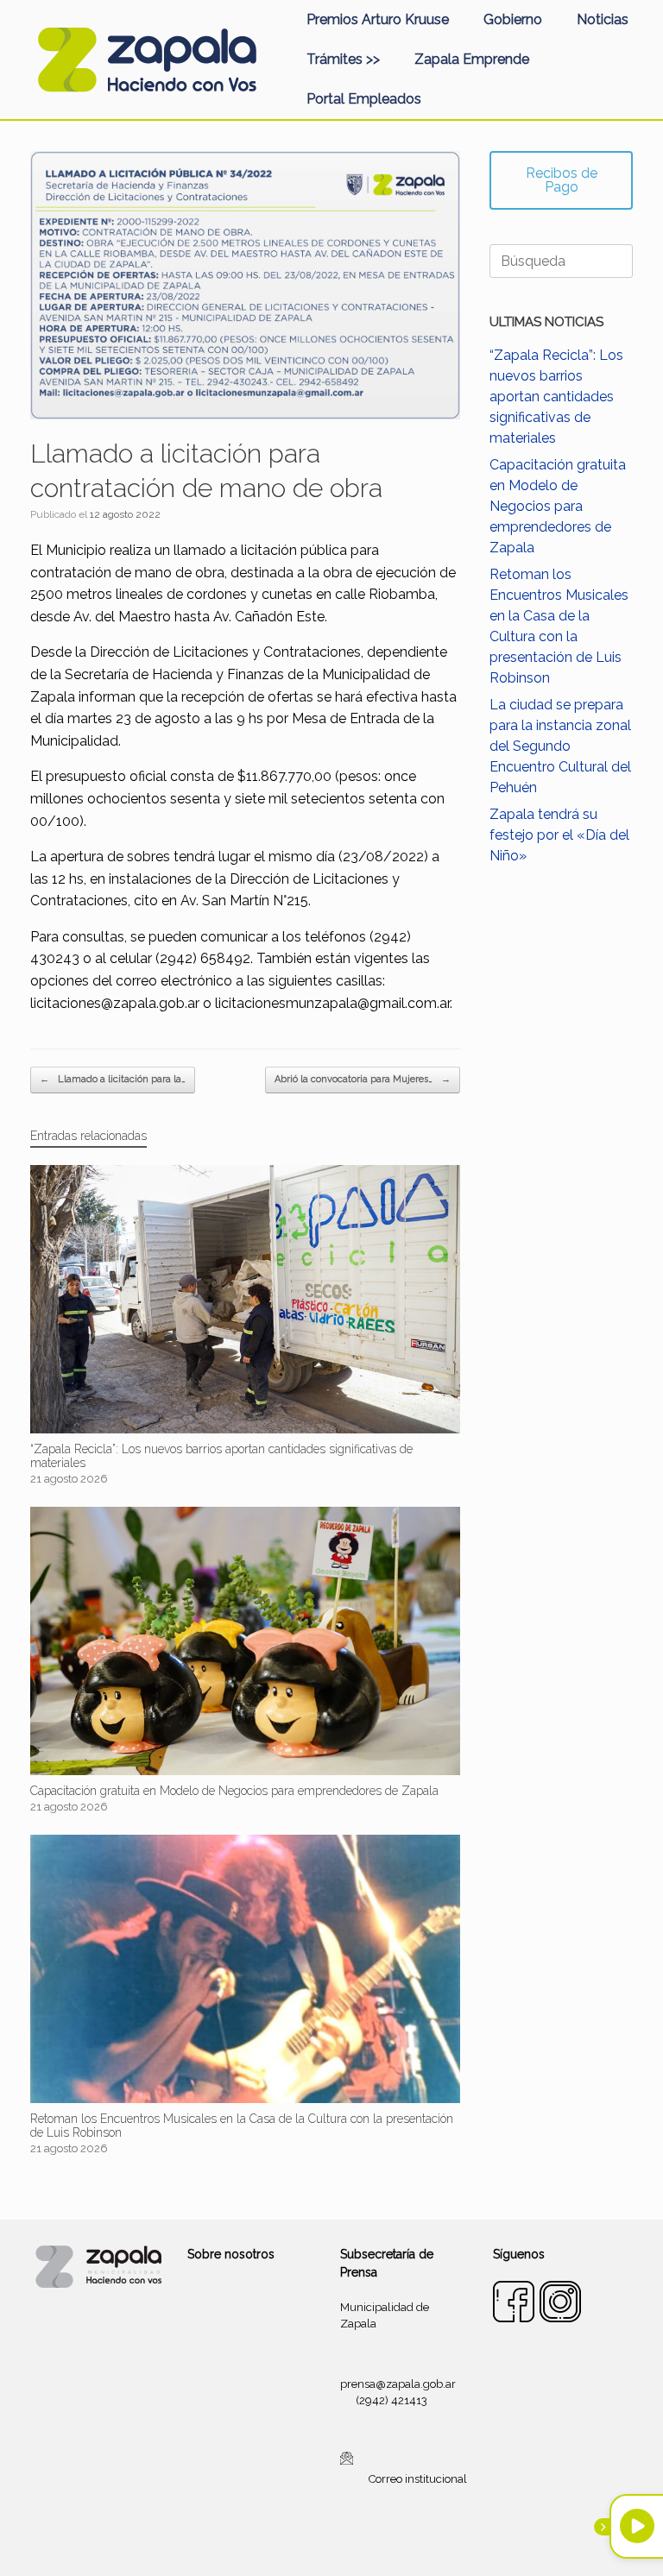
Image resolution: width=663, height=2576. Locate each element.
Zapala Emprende (472, 59)
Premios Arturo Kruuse (378, 19)
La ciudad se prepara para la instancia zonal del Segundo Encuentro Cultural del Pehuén (560, 746)
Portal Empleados (364, 99)
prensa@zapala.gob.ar (398, 2384)
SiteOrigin (352, 2542)
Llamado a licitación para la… (113, 1079)
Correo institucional (418, 2479)
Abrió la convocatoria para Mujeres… (363, 1079)
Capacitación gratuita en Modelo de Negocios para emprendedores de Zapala (558, 506)
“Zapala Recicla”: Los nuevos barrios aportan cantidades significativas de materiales (556, 397)
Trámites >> (343, 59)
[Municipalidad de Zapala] (147, 60)
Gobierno (513, 19)
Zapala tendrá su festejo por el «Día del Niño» (559, 835)
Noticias (603, 19)
